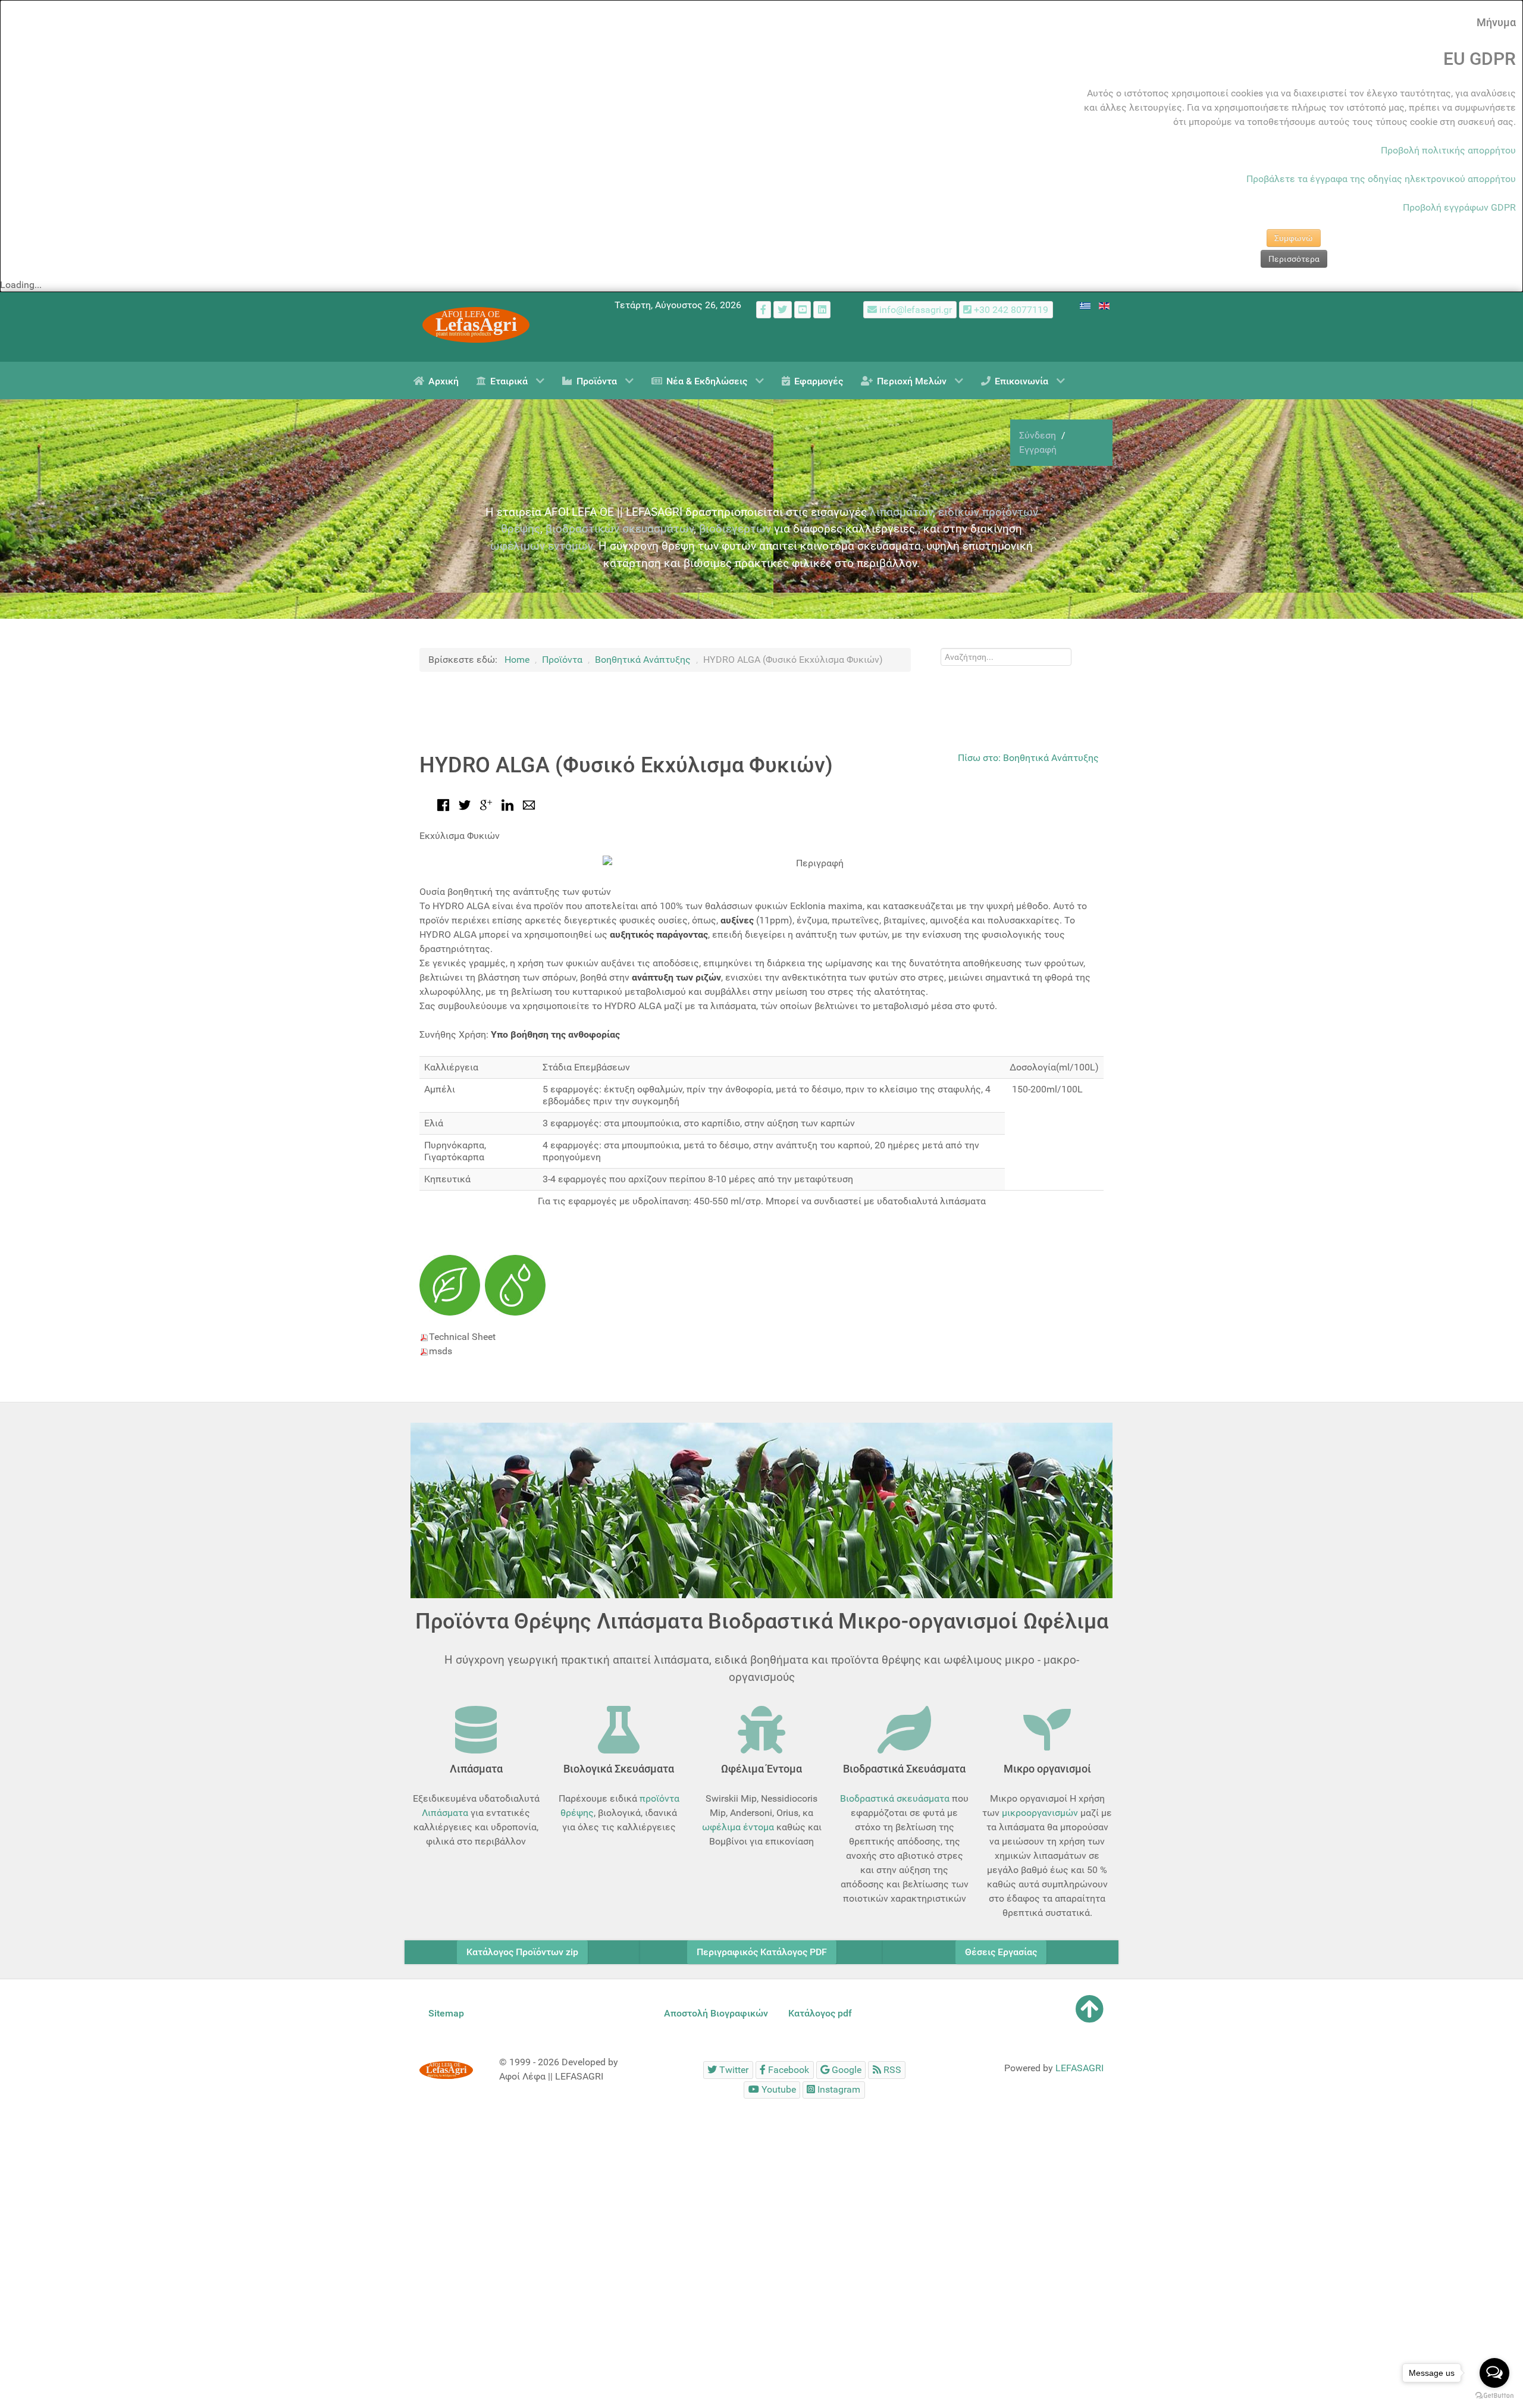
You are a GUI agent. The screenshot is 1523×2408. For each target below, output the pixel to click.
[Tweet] (465, 804)
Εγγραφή (1038, 450)
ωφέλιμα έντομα (738, 1827)
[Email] (529, 804)
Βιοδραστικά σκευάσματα (895, 1798)
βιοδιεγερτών (735, 529)
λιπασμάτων (901, 512)
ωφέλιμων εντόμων (541, 546)
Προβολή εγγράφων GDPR (1459, 207)
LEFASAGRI (1079, 2068)
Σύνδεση (1039, 435)
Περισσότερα (1294, 259)
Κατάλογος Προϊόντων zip (522, 1952)
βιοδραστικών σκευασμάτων (620, 529)
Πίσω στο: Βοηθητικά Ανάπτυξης (1028, 758)
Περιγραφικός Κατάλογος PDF (762, 1952)
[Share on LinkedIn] (507, 804)
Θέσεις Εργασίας (1001, 1952)
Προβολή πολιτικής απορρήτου (1448, 150)
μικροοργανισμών (1040, 1813)
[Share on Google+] (486, 804)
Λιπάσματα (445, 1813)
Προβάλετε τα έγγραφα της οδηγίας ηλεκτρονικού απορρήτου (1381, 179)
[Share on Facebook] (443, 804)
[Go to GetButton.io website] (1494, 2396)
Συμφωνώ (1294, 238)
